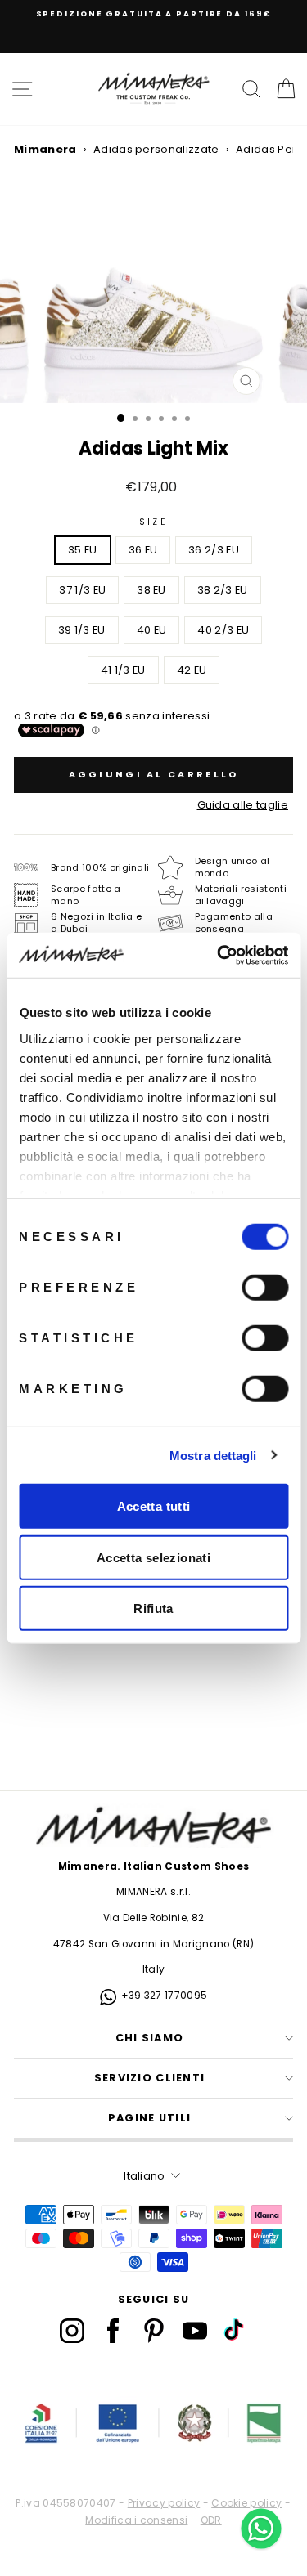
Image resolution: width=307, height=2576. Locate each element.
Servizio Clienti (150, 2078)
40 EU (152, 630)
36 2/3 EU (214, 550)
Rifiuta (153, 1608)
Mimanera (45, 149)
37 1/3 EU (82, 590)
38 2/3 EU (223, 590)
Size (153, 522)
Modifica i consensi (136, 2520)
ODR (211, 2520)
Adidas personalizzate (156, 149)
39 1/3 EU (82, 630)
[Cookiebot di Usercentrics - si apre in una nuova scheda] (219, 955)
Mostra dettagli (213, 1455)
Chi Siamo (150, 2038)
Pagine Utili (149, 2118)
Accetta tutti (154, 1506)
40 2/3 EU (223, 630)
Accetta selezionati (153, 1557)
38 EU (151, 590)
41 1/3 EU (123, 670)
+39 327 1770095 (165, 1996)
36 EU (143, 550)
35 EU (83, 550)
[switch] (265, 1288)
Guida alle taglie (243, 805)
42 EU (192, 670)
